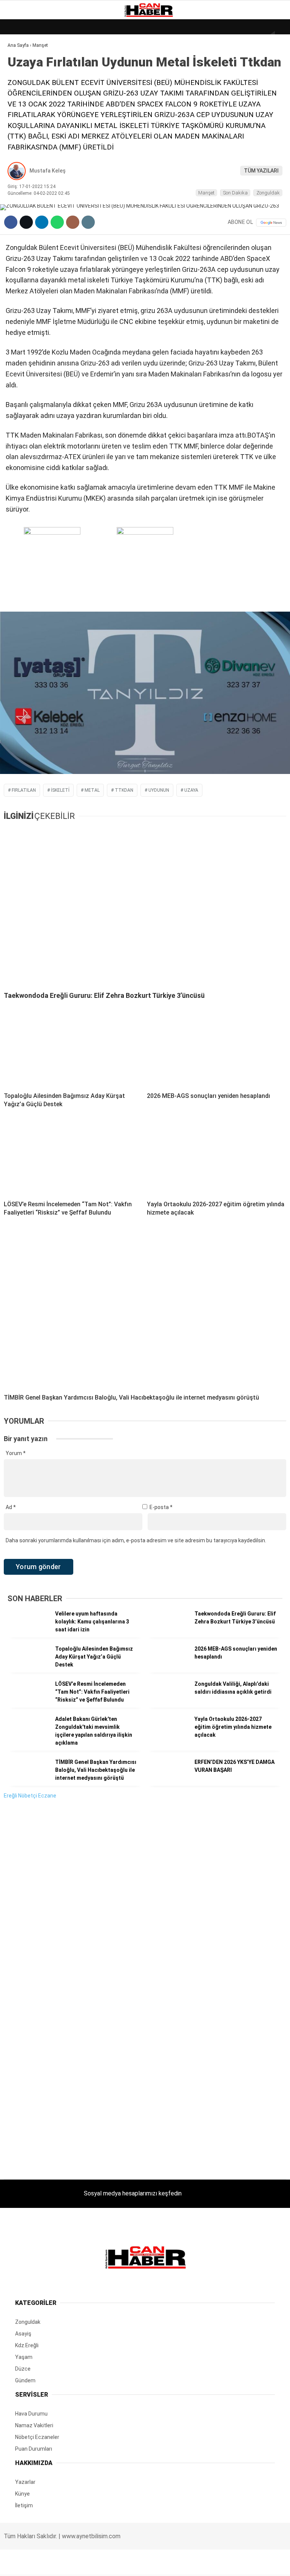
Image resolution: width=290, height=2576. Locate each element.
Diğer (19, 184)
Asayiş (20, 169)
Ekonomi (23, 78)
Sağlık (20, 139)
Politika (23, 154)
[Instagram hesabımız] (139, 2564)
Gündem (22, 93)
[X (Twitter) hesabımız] (93, 2564)
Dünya (20, 62)
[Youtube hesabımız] (185, 2564)
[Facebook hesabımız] (47, 2564)
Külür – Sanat (31, 108)
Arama (213, 37)
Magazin (23, 123)
